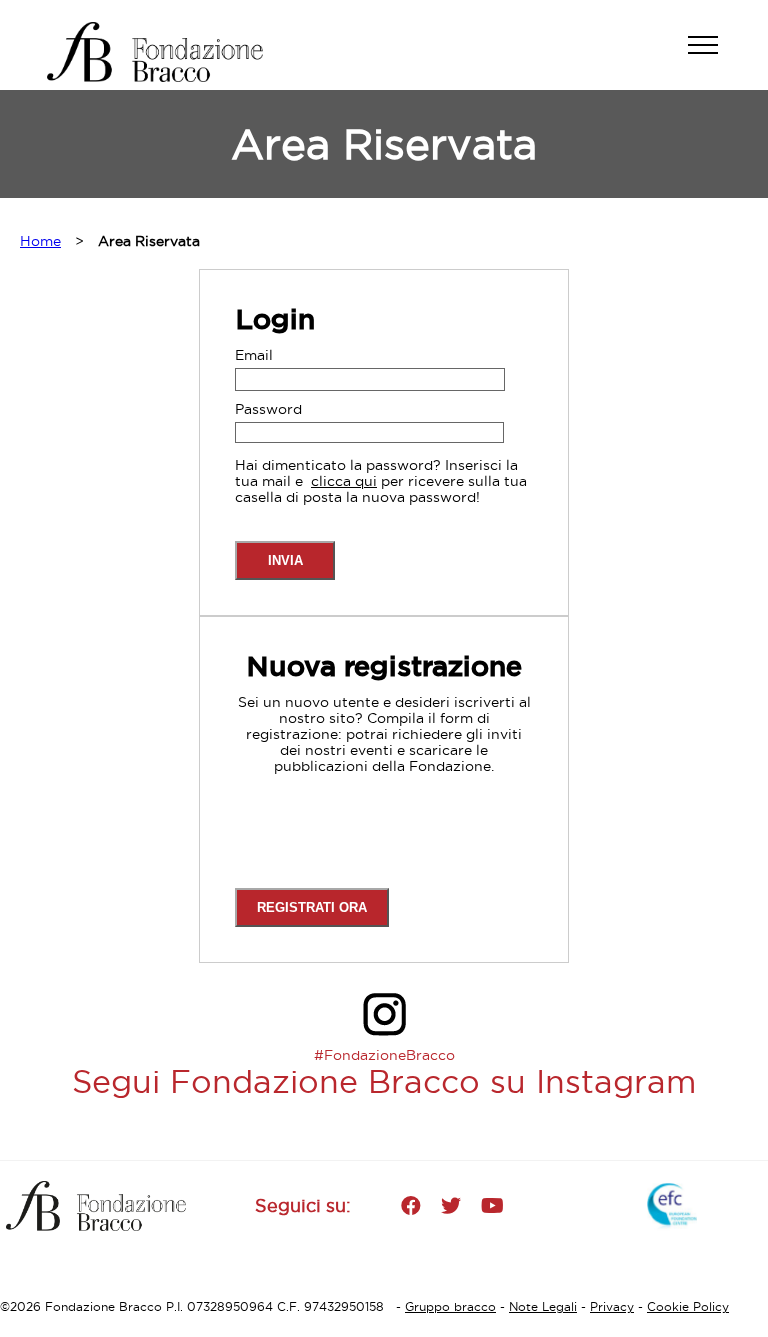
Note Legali (543, 1306)
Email (254, 355)
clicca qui (344, 481)
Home (40, 241)
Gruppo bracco (450, 1306)
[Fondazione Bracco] (172, 52)
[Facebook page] (411, 1206)
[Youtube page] (492, 1206)
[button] (713, 55)
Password (268, 409)
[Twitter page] (451, 1206)
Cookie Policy (688, 1306)
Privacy (612, 1306)
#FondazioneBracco (384, 1055)
